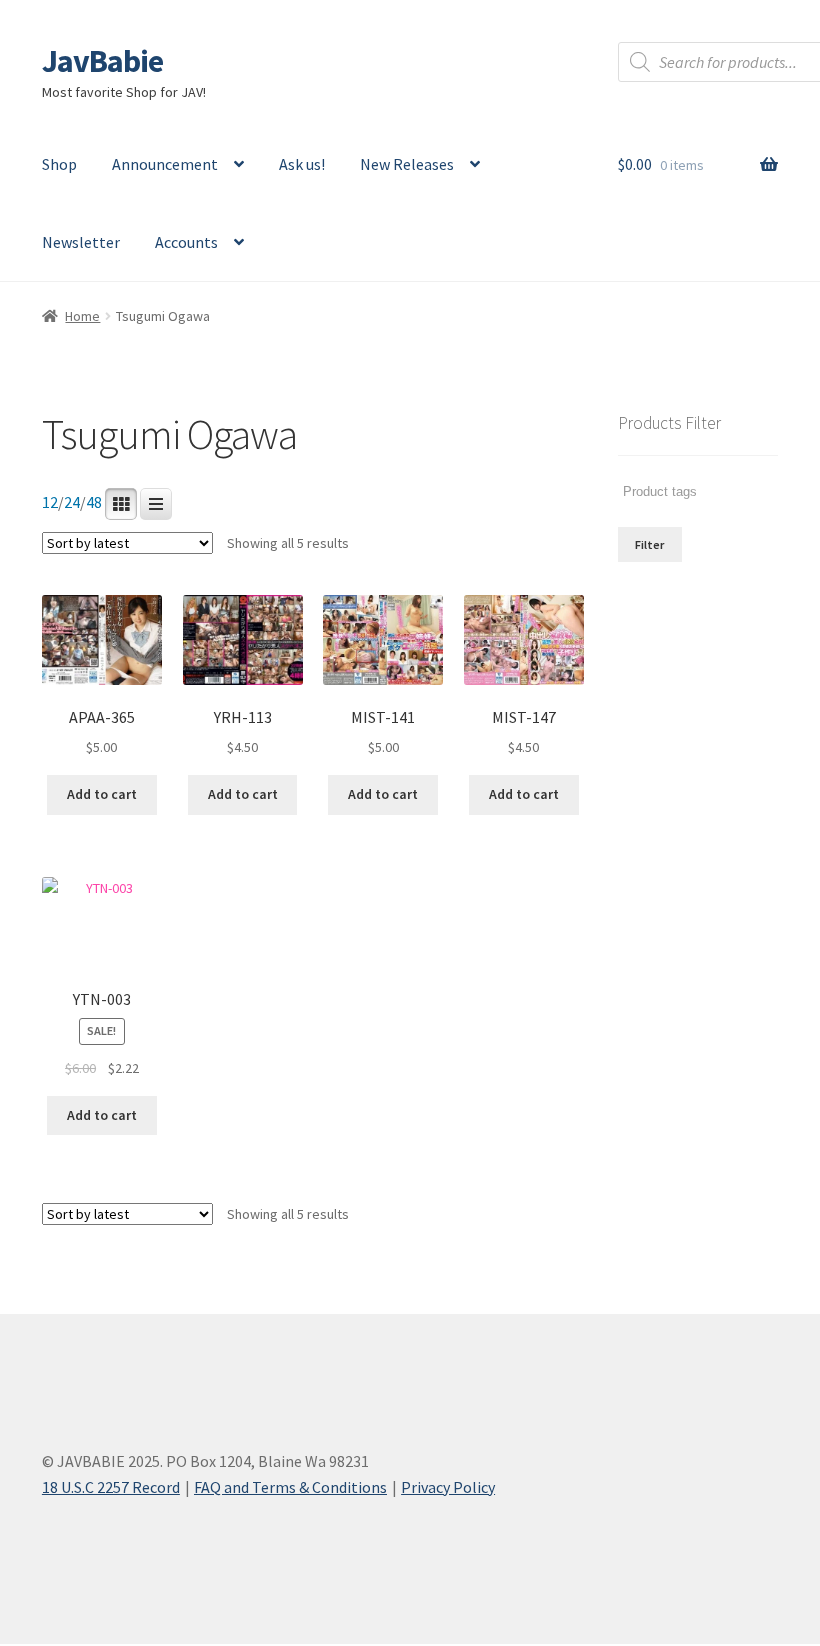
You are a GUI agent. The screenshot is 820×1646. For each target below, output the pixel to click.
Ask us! (302, 164)
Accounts (186, 242)
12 (50, 502)
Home (82, 316)
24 (72, 502)
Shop (59, 164)
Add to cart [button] (102, 794)
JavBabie (102, 61)
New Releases (407, 164)
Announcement (165, 164)
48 (94, 502)
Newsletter (81, 242)
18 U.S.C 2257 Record (111, 1487)
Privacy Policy (448, 1487)
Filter (649, 544)
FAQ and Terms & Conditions (290, 1487)
